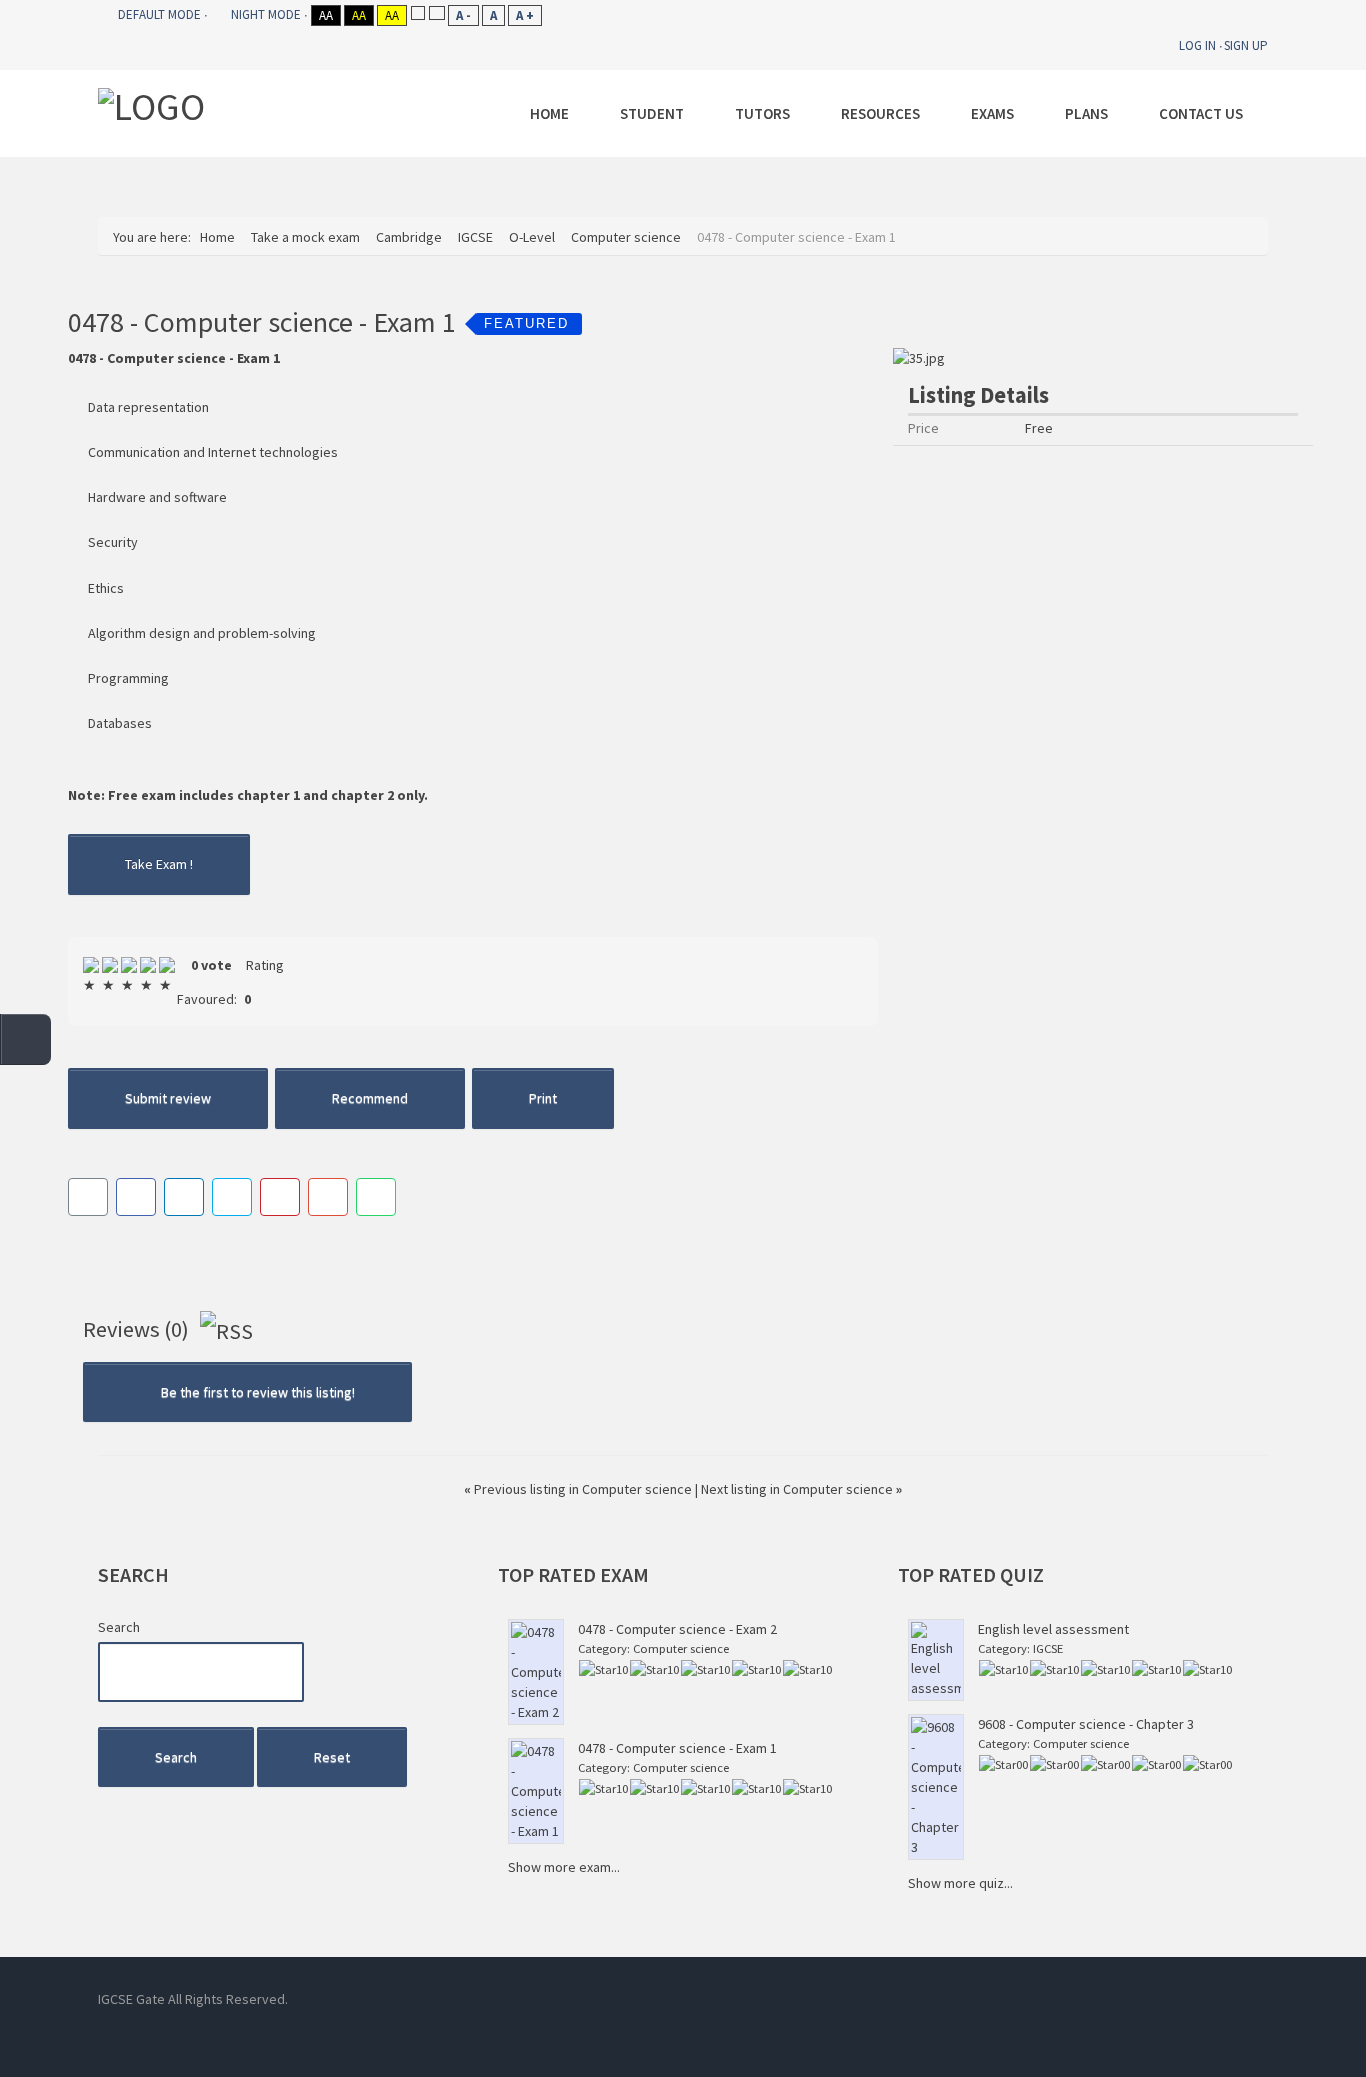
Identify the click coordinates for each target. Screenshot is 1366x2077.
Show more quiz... (960, 1883)
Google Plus (783, 1999)
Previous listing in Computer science (579, 1489)
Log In (1197, 45)
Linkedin (648, 1999)
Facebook (603, 1999)
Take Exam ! (159, 864)
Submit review (168, 1098)
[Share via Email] (88, 1197)
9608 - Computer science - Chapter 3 (1086, 1724)
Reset (332, 1757)
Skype (693, 1999)
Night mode (266, 14)
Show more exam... (564, 1867)
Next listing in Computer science (801, 1489)
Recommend (370, 1098)
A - (463, 15)
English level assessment (1053, 1629)
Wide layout (436, 12)
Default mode (159, 14)
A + (525, 15)
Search (119, 1627)
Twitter (738, 1999)
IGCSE (1048, 1648)
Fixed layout (417, 12)
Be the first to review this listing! (256, 1392)
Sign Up (1246, 45)
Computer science (681, 1648)
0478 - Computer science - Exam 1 (677, 1748)
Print (543, 1098)
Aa (326, 15)
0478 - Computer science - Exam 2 (677, 1629)
